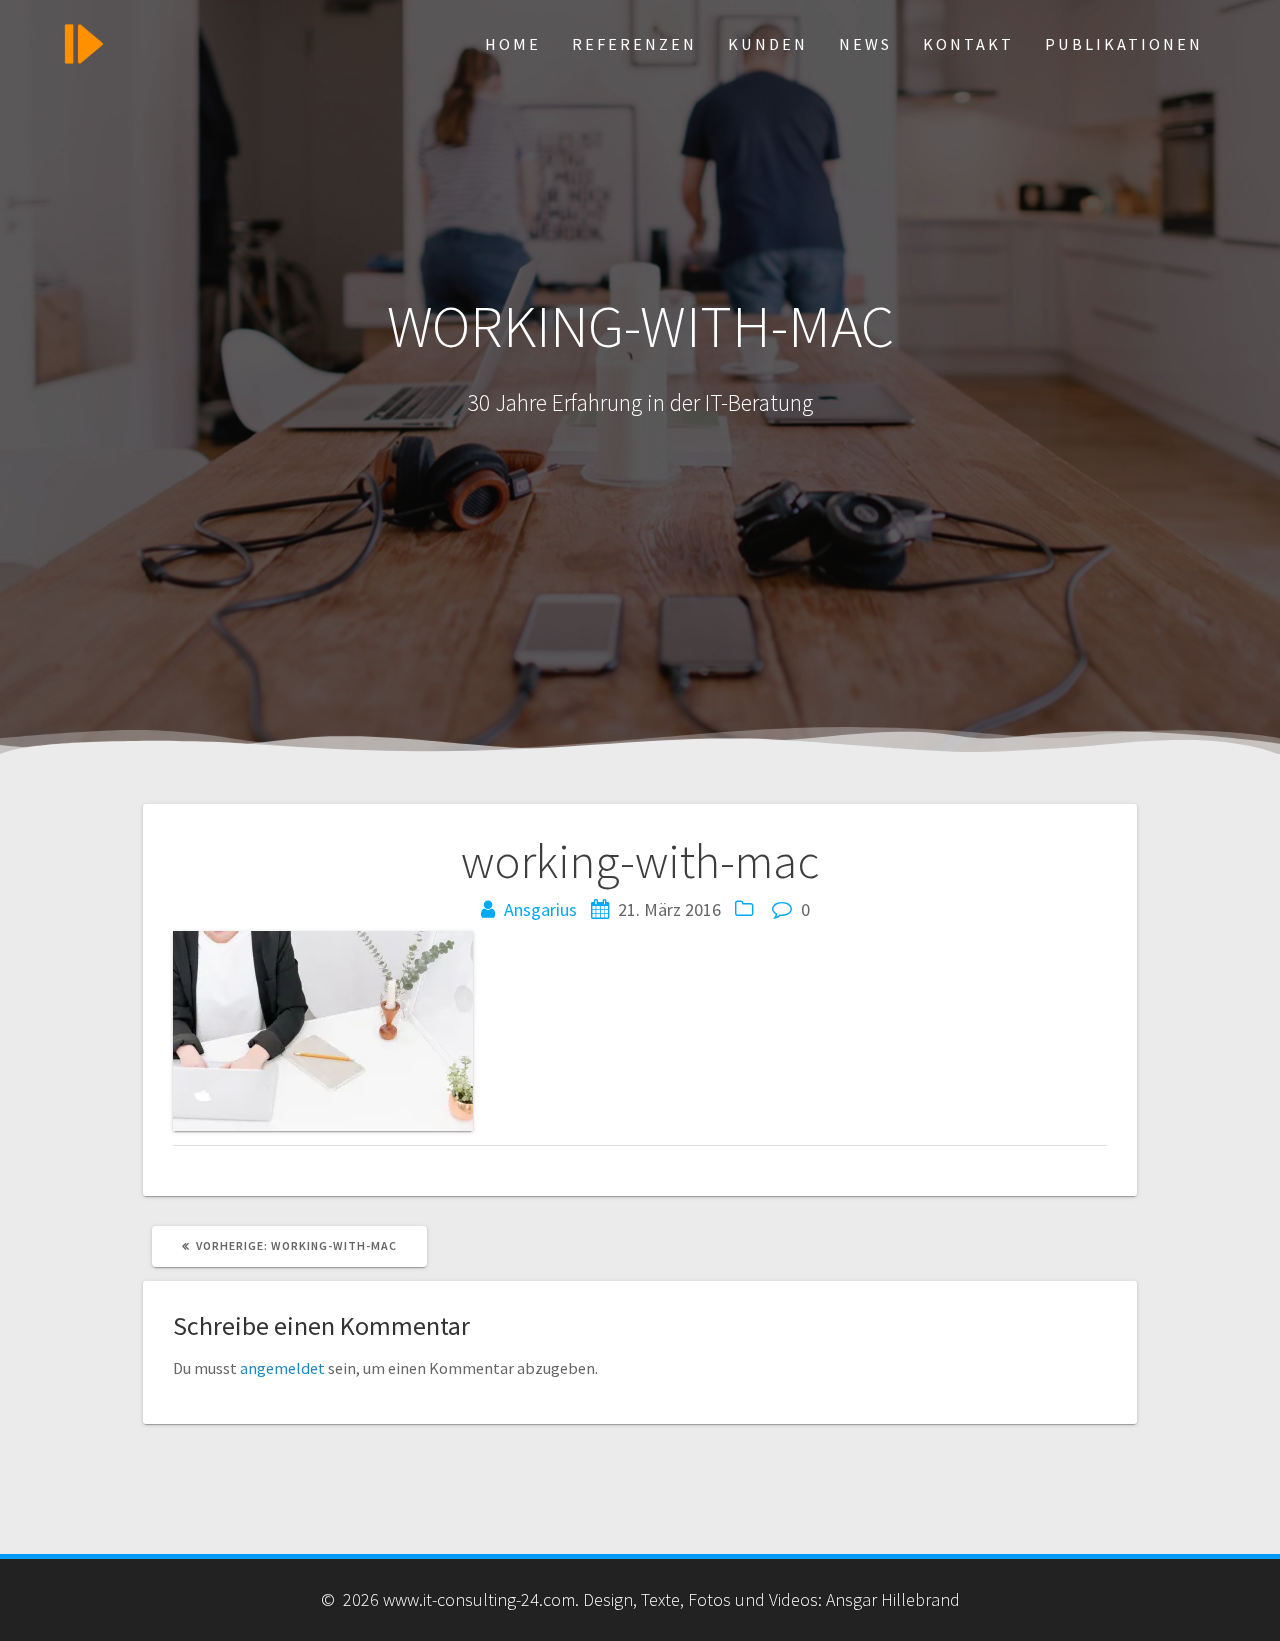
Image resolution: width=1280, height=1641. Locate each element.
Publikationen (1124, 44)
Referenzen (634, 44)
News (865, 44)
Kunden (768, 44)
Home (513, 44)
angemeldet (282, 1368)
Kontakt (968, 44)
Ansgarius (540, 909)
